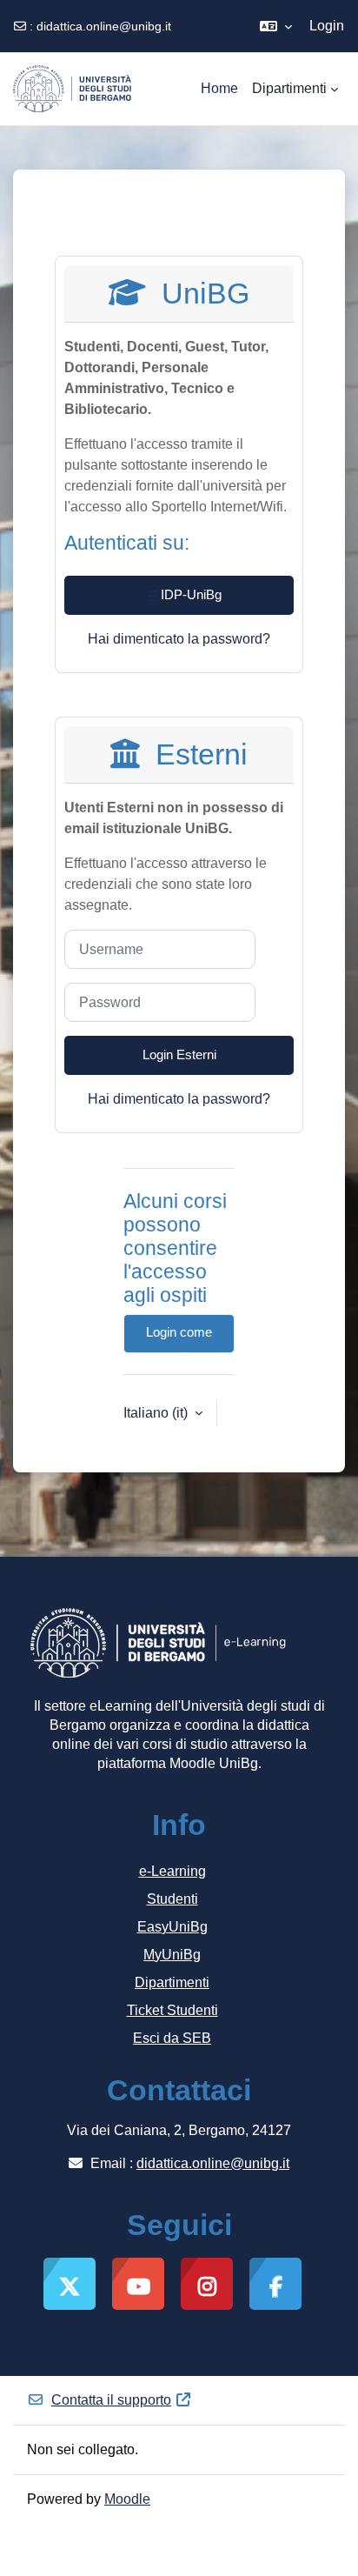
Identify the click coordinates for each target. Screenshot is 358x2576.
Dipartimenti (172, 1982)
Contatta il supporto (111, 2400)
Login (327, 26)
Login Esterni (179, 1055)
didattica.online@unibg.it (104, 26)
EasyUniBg (172, 1927)
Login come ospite (179, 1339)
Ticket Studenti (172, 2010)
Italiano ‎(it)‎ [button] (157, 1413)
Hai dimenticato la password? (179, 639)
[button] (276, 26)
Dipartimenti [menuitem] (289, 88)
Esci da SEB (172, 2038)
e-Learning (172, 1871)
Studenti (172, 1899)
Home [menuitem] (219, 88)
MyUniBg (172, 1955)
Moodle (127, 2499)
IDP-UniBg (189, 595)
